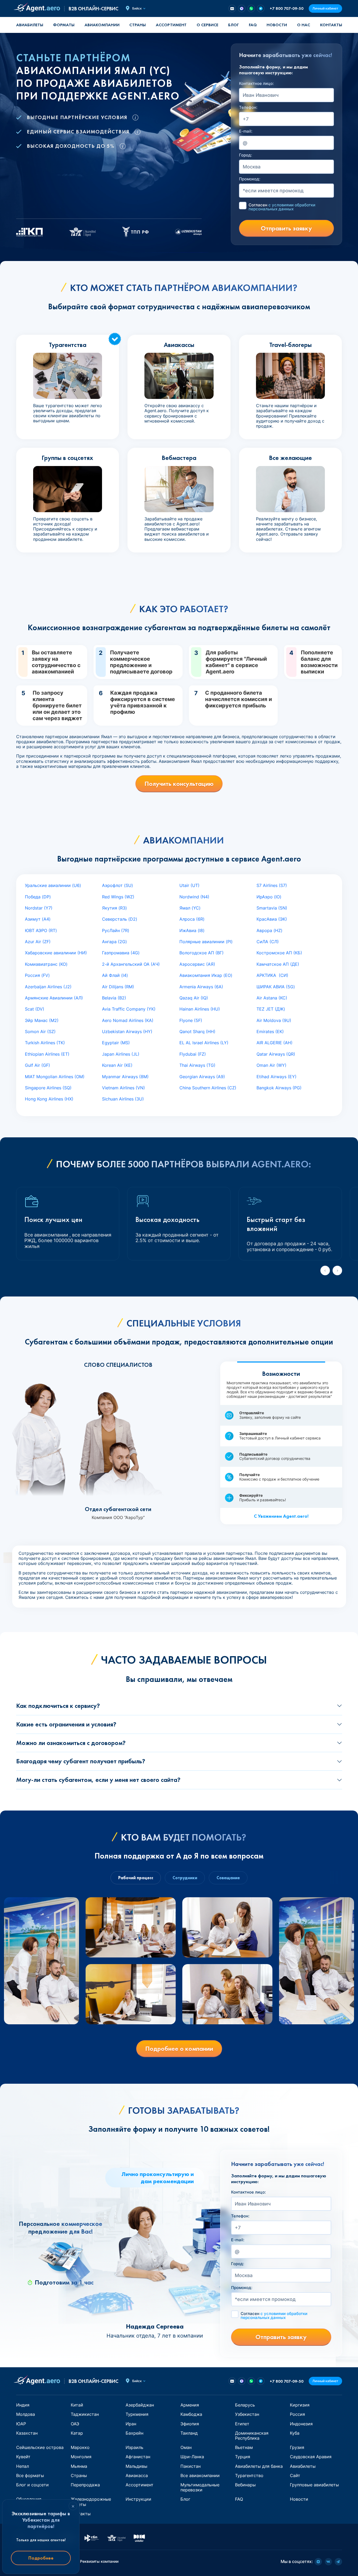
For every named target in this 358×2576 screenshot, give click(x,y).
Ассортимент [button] (171, 25)
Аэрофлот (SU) (118, 885)
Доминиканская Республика (252, 2436)
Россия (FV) (37, 975)
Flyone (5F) (191, 1020)
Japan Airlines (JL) (121, 1054)
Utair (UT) (189, 885)
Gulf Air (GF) (37, 1065)
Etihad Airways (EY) (277, 1077)
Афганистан (138, 2457)
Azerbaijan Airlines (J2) (48, 987)
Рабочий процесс (136, 1878)
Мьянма (79, 2466)
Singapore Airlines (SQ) (48, 1088)
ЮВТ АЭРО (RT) (41, 930)
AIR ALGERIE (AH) (275, 1043)
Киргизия (300, 2405)
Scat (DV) (35, 1009)
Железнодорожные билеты (91, 2502)
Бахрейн (134, 2433)
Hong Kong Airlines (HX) (49, 1099)
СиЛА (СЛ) (268, 942)
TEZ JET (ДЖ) (271, 1009)
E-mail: (246, 131)
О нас (304, 25)
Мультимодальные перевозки (200, 2487)
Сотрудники (185, 1878)
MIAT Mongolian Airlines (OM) (55, 1077)
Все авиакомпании (200, 2475)
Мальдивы (136, 2466)
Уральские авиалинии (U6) (53, 885)
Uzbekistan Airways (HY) (127, 1032)
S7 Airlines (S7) (272, 885)
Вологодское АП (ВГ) (202, 953)
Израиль (134, 2447)
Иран (131, 2424)
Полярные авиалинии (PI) (206, 942)
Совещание (228, 1878)
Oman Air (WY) (271, 1065)
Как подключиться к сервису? (58, 1706)
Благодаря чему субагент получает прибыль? (81, 1761)
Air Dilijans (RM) (118, 987)
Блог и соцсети (32, 2485)
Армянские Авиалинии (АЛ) (54, 998)
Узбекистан (247, 2414)
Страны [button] (138, 25)
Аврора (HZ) (269, 930)
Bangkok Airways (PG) (279, 1088)
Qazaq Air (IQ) (194, 998)
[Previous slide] (325, 1270)
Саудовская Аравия (311, 2457)
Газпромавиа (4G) (121, 953)
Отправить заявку (286, 228)
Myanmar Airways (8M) (125, 1077)
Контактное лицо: (256, 84)
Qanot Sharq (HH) (197, 1032)
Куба (295, 2433)
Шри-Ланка (192, 2457)
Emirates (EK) (270, 1032)
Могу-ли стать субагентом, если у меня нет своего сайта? (98, 1780)
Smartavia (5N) (272, 908)
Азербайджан (140, 2405)
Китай (77, 2405)
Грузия (297, 2447)
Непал (23, 2466)
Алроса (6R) (192, 919)
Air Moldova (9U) (274, 1020)
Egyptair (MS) (116, 1043)
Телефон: (248, 107)
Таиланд (189, 2433)
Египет (242, 2424)
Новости (277, 25)
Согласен (282, 207)
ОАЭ (75, 2424)
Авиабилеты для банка (259, 2466)
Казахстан (27, 2433)
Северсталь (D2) (120, 919)
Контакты (331, 25)
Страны (79, 2475)
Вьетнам (244, 2447)
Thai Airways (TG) (197, 1065)
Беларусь (245, 2405)
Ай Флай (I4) (115, 975)
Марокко (80, 2447)
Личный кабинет (325, 8)
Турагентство (249, 2475)
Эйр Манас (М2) (42, 1020)
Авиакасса (137, 2475)
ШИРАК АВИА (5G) (276, 987)
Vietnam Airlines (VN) (123, 1088)
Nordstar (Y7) (39, 908)
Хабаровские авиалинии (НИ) (56, 953)
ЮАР (21, 2424)
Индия (23, 2405)
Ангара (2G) (114, 942)
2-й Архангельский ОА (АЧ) (131, 964)
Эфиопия (190, 2424)
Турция (243, 2457)
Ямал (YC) (190, 908)
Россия (297, 2414)
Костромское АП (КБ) (279, 953)
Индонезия (301, 2424)
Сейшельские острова (40, 2447)
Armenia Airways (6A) (201, 987)
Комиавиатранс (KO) (46, 964)
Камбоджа (191, 2414)
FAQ (253, 25)
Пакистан (191, 2466)
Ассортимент (140, 2485)
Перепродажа (85, 2485)
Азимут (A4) (38, 919)
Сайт (295, 2475)
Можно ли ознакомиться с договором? (71, 1743)
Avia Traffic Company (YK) (129, 1009)
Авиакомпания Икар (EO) (206, 975)
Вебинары (245, 2485)
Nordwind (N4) (194, 897)
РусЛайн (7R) (116, 930)
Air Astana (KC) (272, 998)
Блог (233, 25)
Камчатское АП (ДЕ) (278, 964)
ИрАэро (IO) (269, 897)
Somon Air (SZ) (40, 1032)
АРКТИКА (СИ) (272, 975)
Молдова (26, 2414)
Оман (186, 2447)
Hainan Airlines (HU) (200, 1009)
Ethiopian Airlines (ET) (47, 1054)
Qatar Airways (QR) (276, 1054)
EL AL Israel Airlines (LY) (204, 1043)
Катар (77, 2433)
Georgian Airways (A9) (202, 1077)
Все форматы (30, 2475)
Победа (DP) (38, 897)
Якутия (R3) (114, 908)
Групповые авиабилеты (314, 2485)
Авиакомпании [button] (102, 25)
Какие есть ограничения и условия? (66, 1724)
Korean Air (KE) (117, 1065)
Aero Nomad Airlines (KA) (128, 1020)
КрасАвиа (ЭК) (272, 919)
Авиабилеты (30, 25)
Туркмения (137, 2414)
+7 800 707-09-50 (287, 8)
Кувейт (23, 2457)
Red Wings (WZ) (118, 897)
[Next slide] (337, 1270)
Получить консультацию (179, 784)
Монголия (81, 2457)
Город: (246, 155)
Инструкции (138, 2499)
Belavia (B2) (114, 998)
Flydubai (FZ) (193, 1054)
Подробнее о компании (179, 2049)
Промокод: (250, 179)
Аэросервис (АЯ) (197, 964)
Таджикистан (85, 2414)
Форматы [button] (64, 25)
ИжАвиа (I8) (192, 930)
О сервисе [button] (207, 25)
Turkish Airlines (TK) (45, 1043)
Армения (190, 2405)
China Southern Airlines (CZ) (208, 1088)
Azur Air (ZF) (38, 942)
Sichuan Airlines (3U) (123, 1099)
